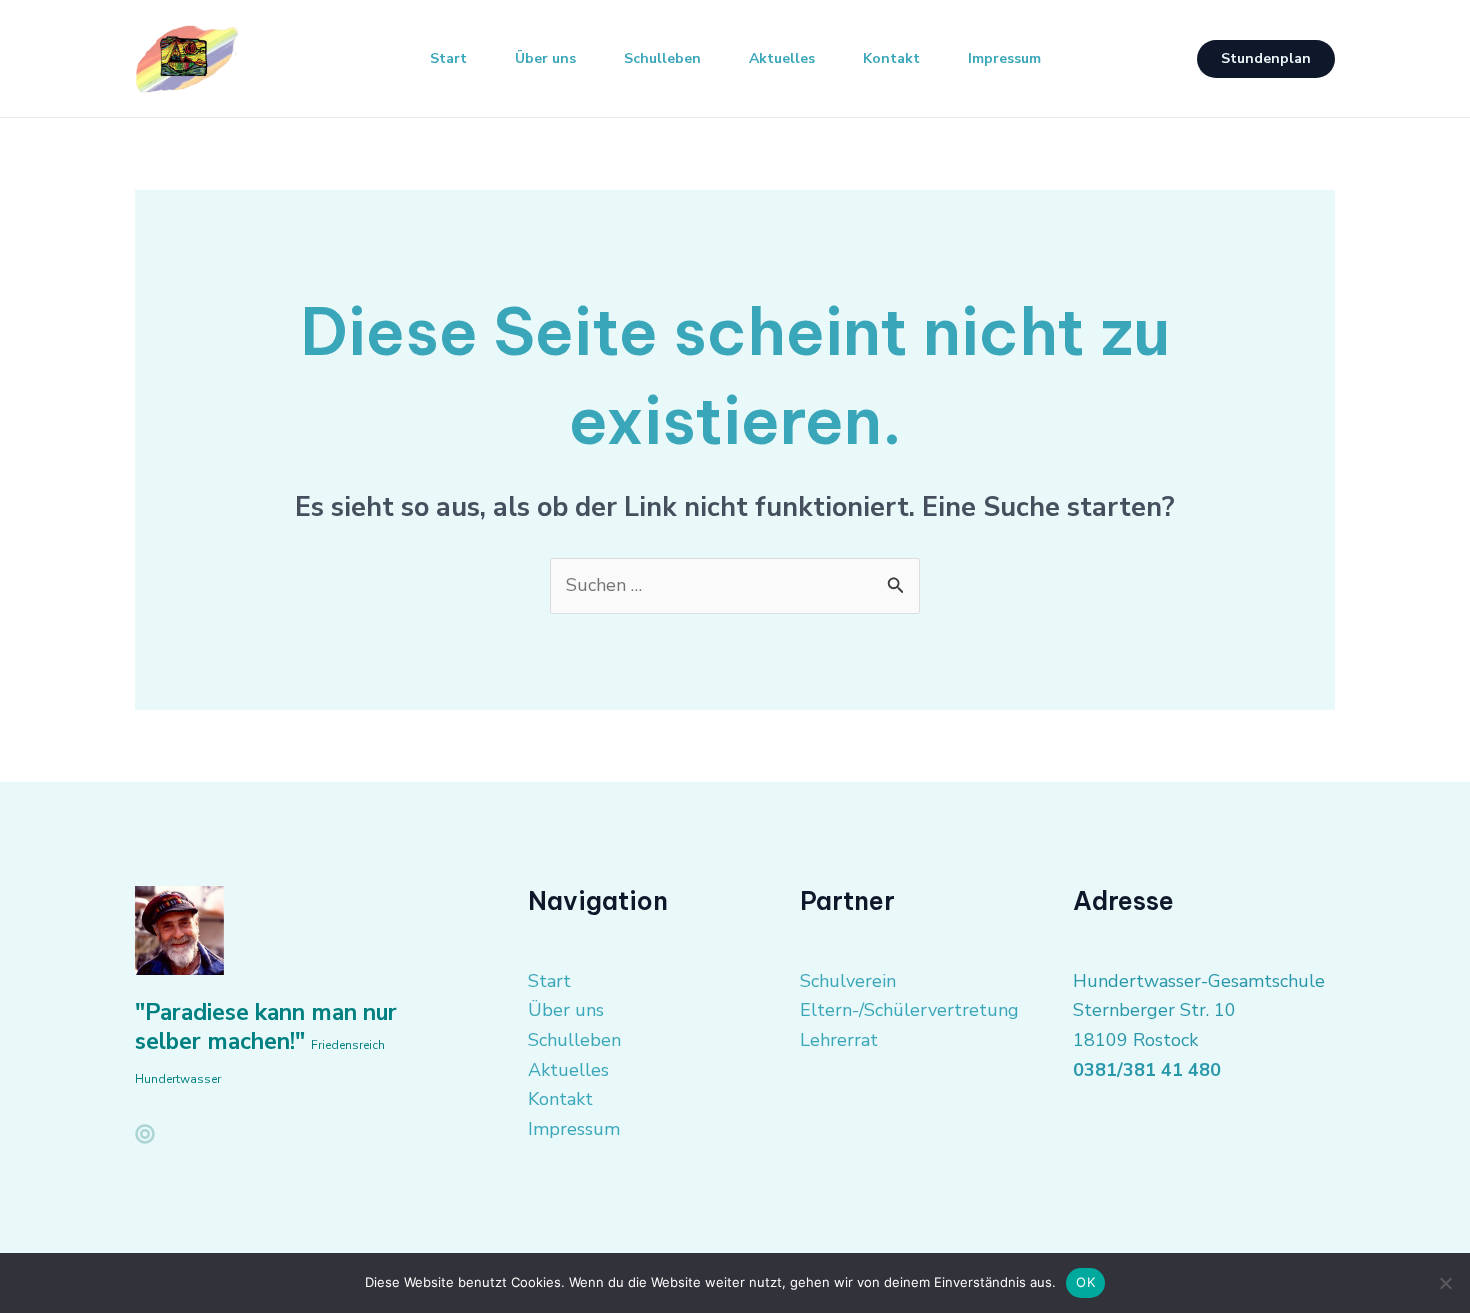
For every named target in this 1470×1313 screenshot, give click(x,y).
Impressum (1004, 58)
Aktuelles (782, 58)
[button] (1266, 59)
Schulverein (848, 981)
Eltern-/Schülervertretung (909, 1010)
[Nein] (1445, 1283)
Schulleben (662, 58)
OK (1085, 1282)
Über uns (545, 58)
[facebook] (145, 1134)
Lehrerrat (839, 1040)
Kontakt (891, 58)
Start (448, 58)
